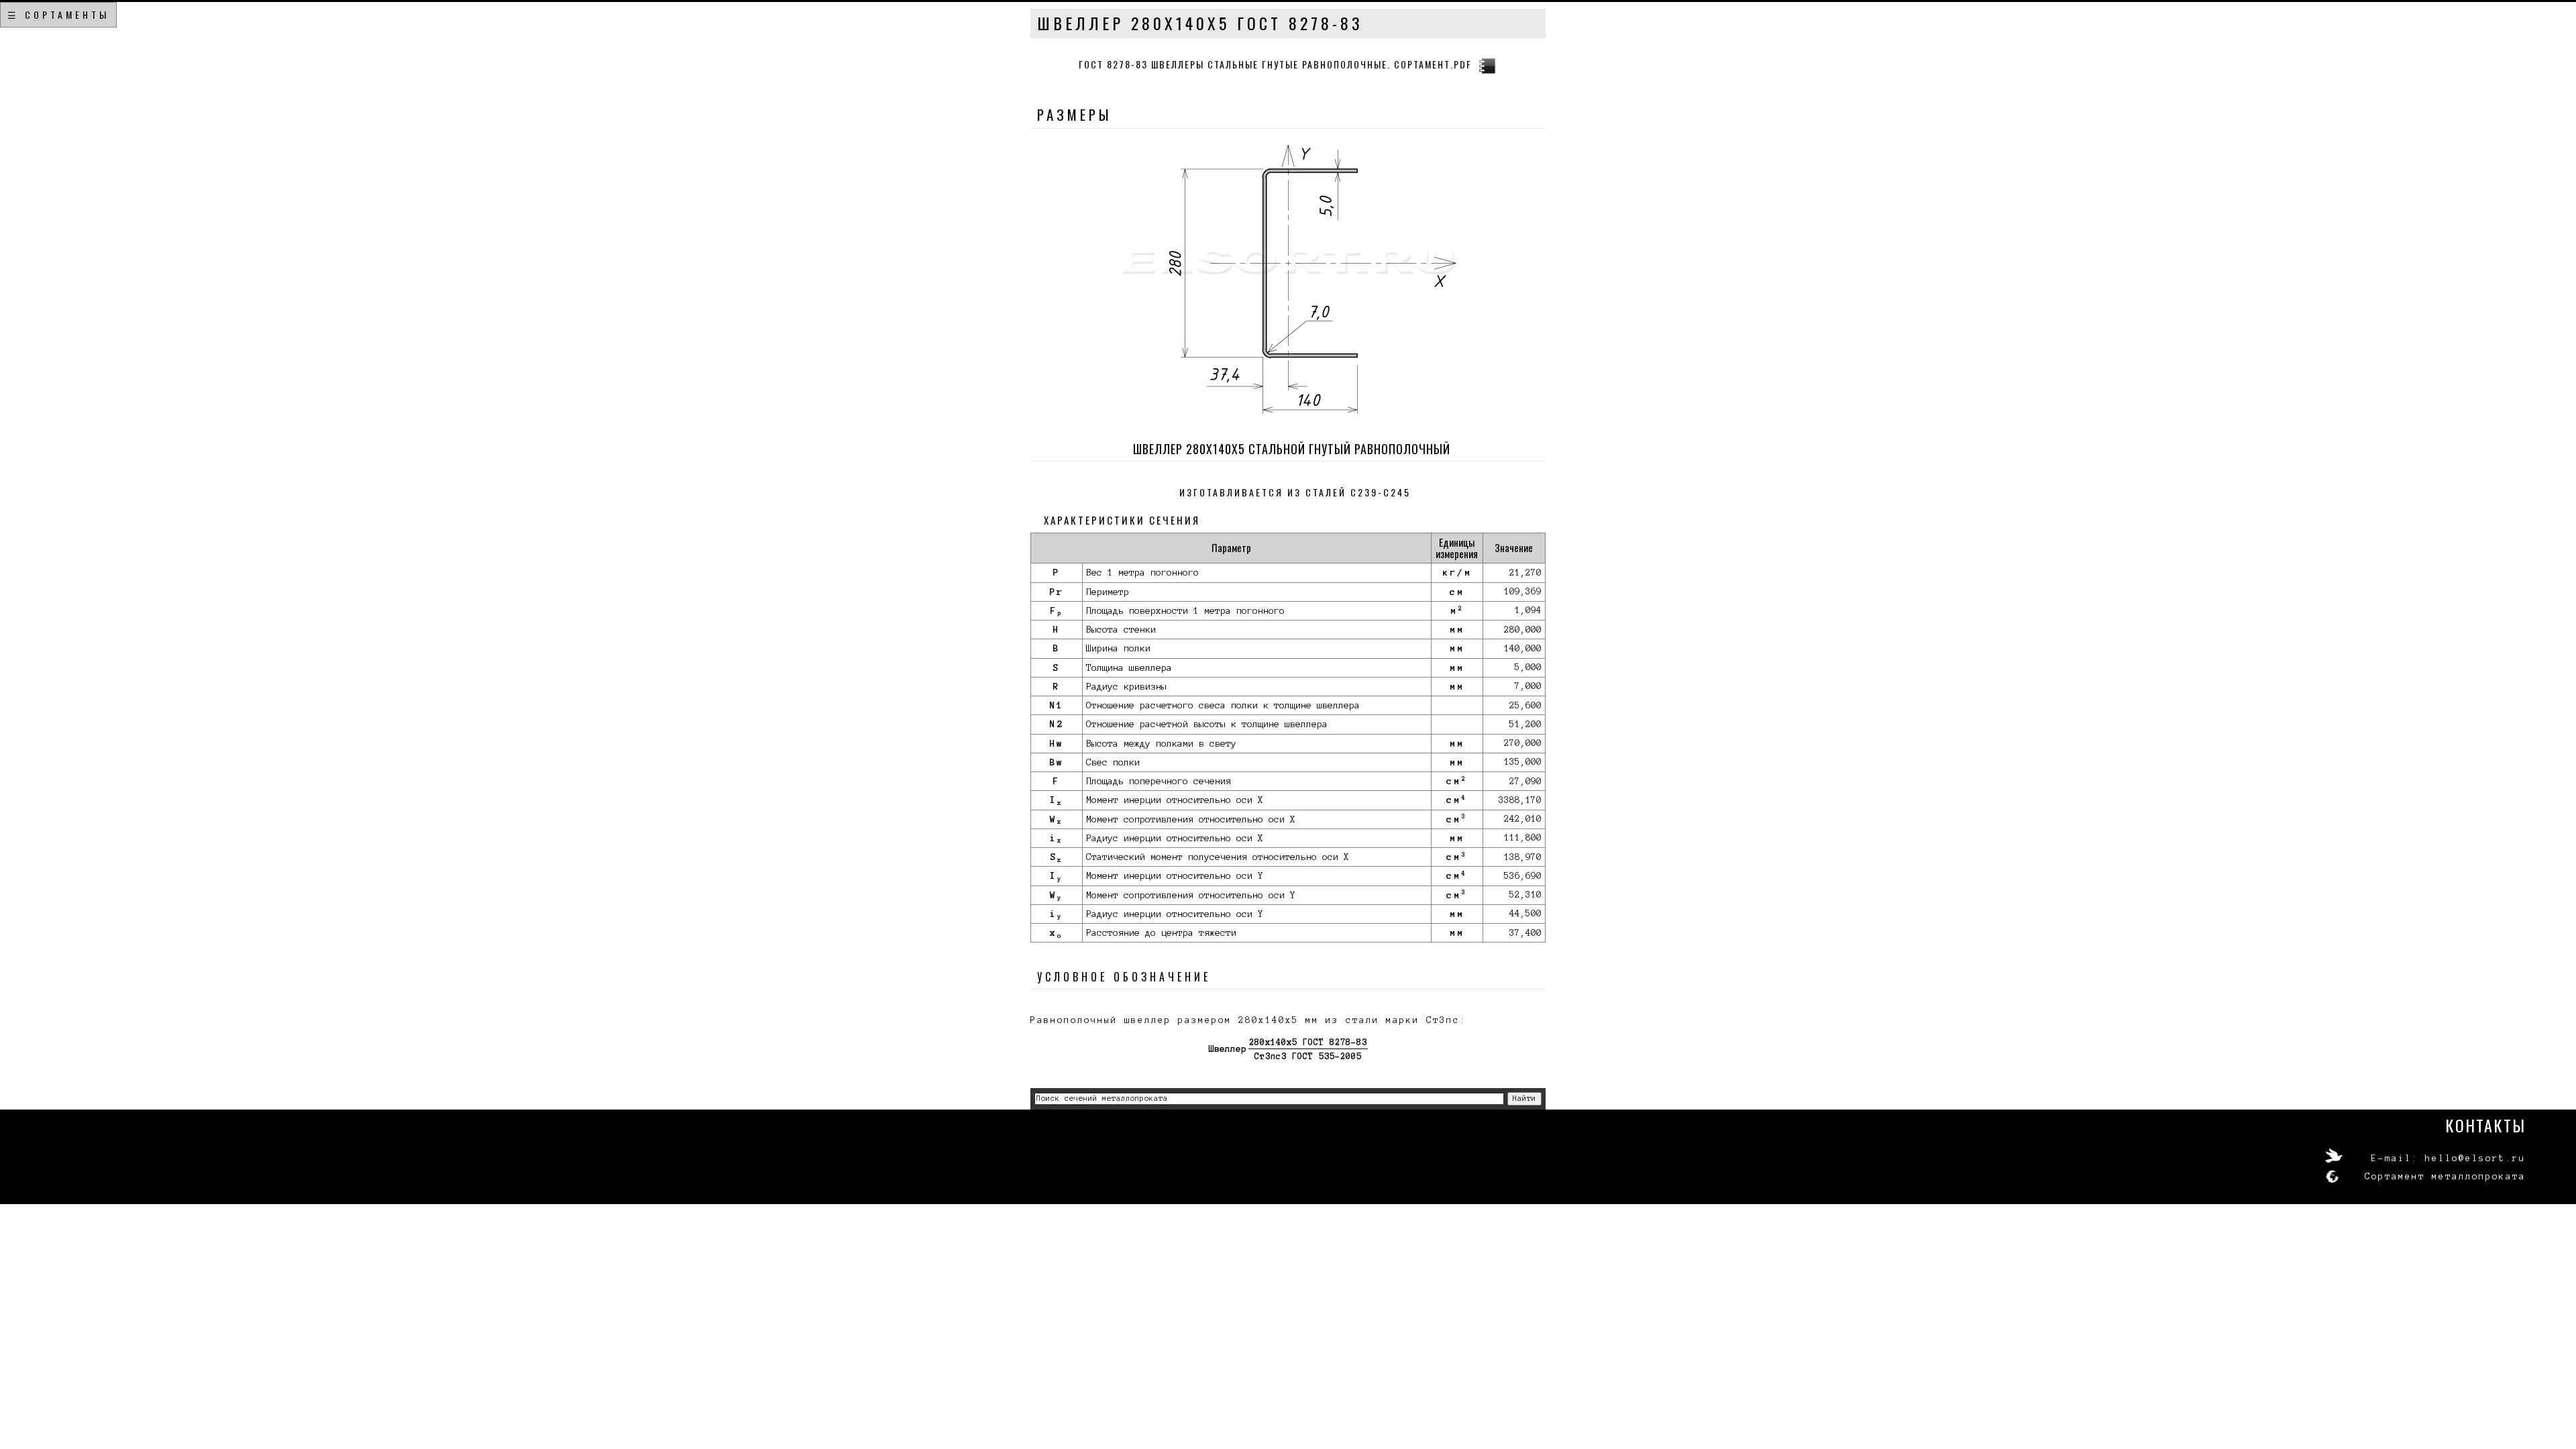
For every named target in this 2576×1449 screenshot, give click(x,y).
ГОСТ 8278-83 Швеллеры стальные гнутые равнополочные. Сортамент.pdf (1275, 64)
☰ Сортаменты (58, 14)
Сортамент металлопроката (2445, 1177)
